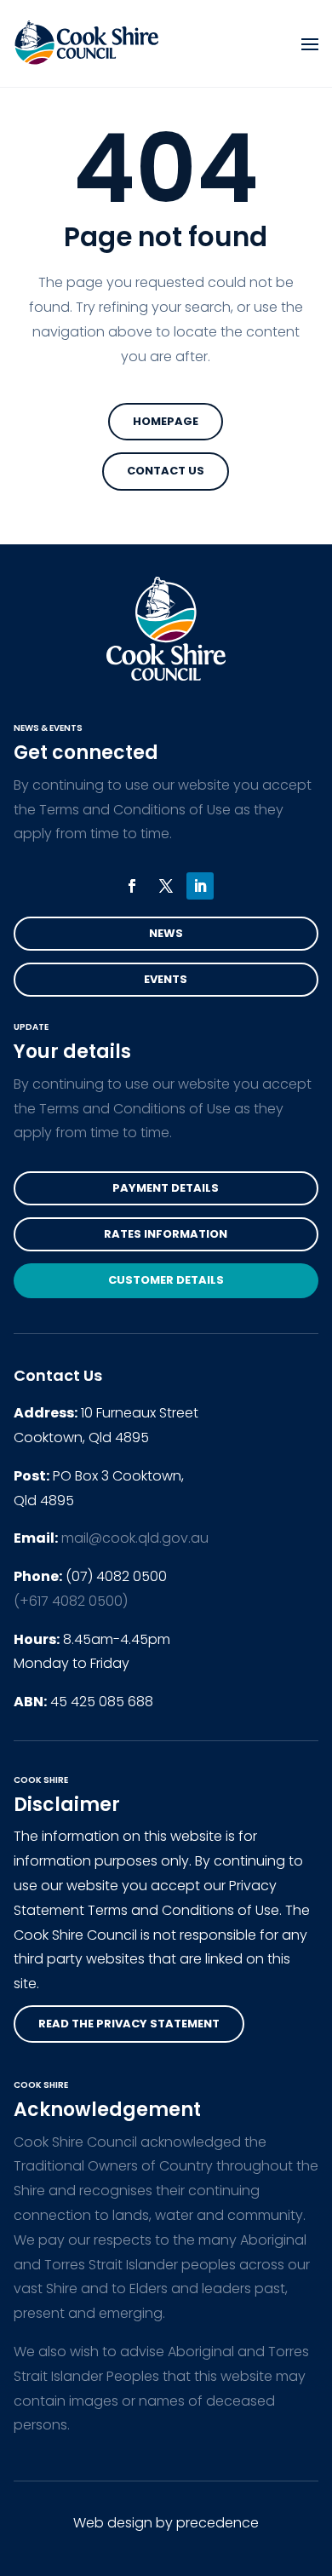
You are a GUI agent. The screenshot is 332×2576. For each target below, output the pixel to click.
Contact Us (166, 471)
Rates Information (166, 1234)
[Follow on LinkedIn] (200, 886)
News (166, 933)
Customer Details (166, 1280)
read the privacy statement (129, 2024)
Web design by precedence (166, 2523)
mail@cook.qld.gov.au (135, 1538)
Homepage (166, 421)
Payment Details (166, 1188)
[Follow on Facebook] (132, 886)
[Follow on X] (166, 886)
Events (166, 979)
